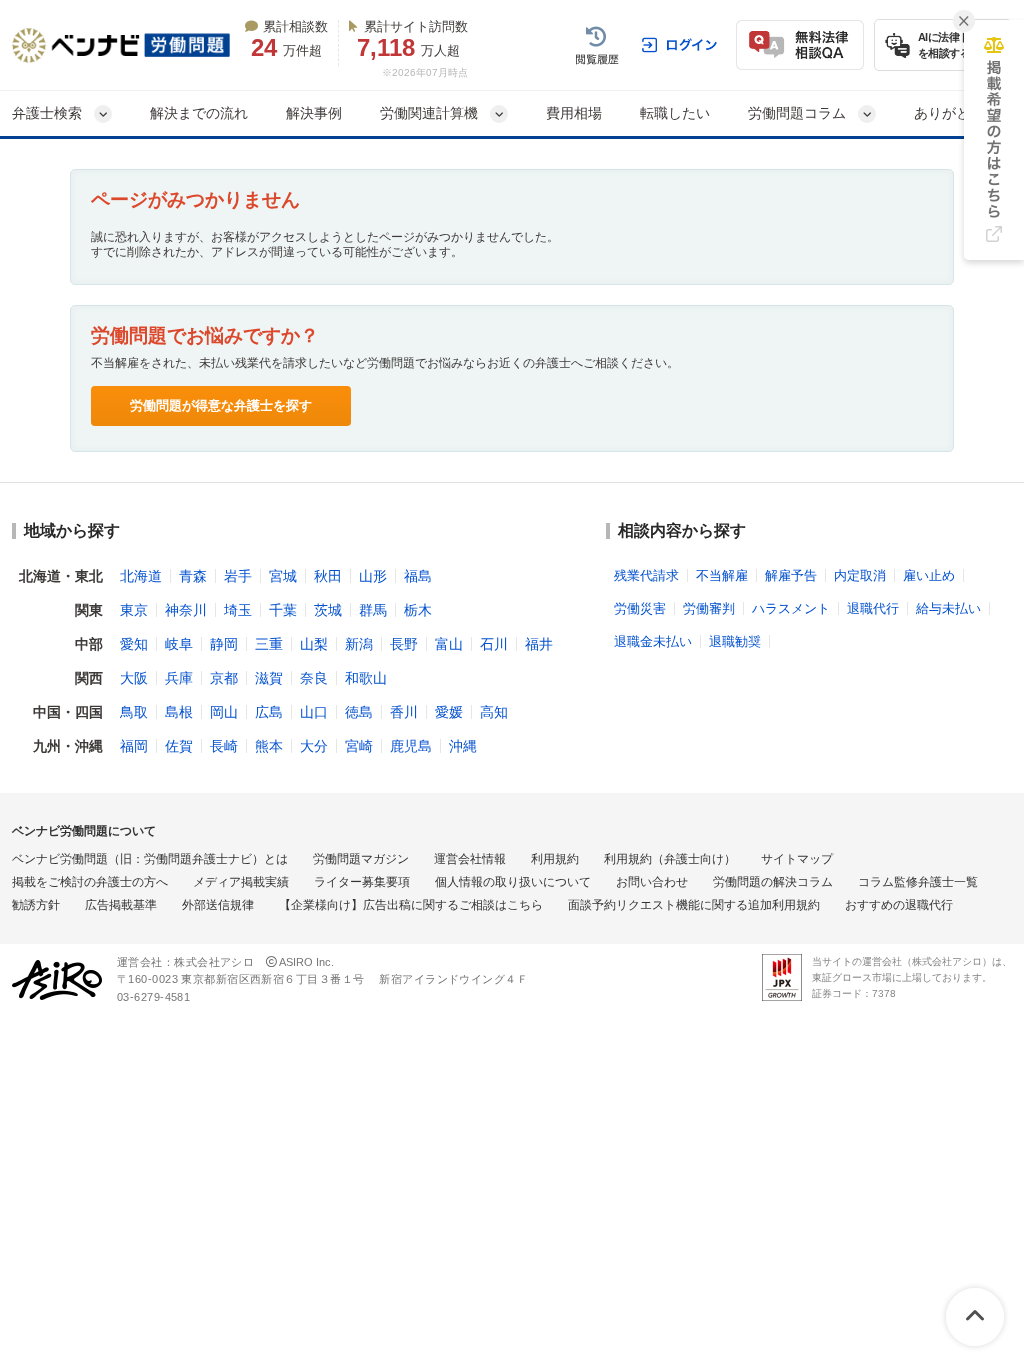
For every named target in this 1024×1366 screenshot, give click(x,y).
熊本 (269, 746)
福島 (418, 576)
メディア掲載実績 (241, 882)
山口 (314, 712)
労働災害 (640, 608)
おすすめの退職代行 (899, 905)
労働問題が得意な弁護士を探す (221, 405)
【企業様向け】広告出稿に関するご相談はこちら (411, 905)
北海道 (141, 576)
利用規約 (555, 859)
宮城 (283, 576)
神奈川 (186, 610)
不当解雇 (722, 575)
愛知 (134, 644)
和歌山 (366, 678)
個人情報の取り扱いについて (513, 882)
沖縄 (463, 746)
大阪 (134, 678)
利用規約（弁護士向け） (670, 859)
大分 (314, 746)
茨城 (328, 610)
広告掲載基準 (121, 905)
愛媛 (449, 712)
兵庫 (179, 678)
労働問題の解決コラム (773, 882)
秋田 (328, 576)
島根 (179, 712)
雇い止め (929, 575)
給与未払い (948, 608)
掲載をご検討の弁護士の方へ (90, 882)
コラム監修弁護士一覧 (918, 882)
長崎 (224, 746)
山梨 (314, 644)
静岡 (224, 644)
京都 (224, 678)
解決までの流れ (199, 113)
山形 (373, 576)
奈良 (314, 678)
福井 (539, 644)
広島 (269, 712)
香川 (404, 712)
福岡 (134, 746)
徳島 (359, 712)
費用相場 (574, 113)
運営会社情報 (470, 859)
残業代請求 (646, 575)
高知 (494, 712)
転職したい (675, 113)
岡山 (224, 712)
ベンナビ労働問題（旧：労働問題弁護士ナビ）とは (150, 859)
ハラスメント (791, 608)
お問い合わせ (652, 882)
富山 (449, 644)
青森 (193, 576)
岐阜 (179, 644)
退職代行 (873, 608)
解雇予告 (791, 575)
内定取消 (860, 575)
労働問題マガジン (361, 859)
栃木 (418, 610)
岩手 (238, 576)
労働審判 (709, 608)
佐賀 (179, 746)
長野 (404, 644)
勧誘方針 (36, 905)
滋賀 (269, 678)
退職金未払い (653, 641)
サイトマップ (797, 859)
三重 (269, 644)
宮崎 (359, 746)
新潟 (359, 644)
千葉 (283, 610)
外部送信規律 (218, 905)
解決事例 (314, 113)
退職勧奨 (735, 641)
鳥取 (134, 712)
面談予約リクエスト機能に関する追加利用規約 (694, 905)
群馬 (373, 610)
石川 (494, 644)
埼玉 (238, 610)
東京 (134, 610)
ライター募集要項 (362, 882)
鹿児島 (411, 746)
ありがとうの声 (963, 113)
